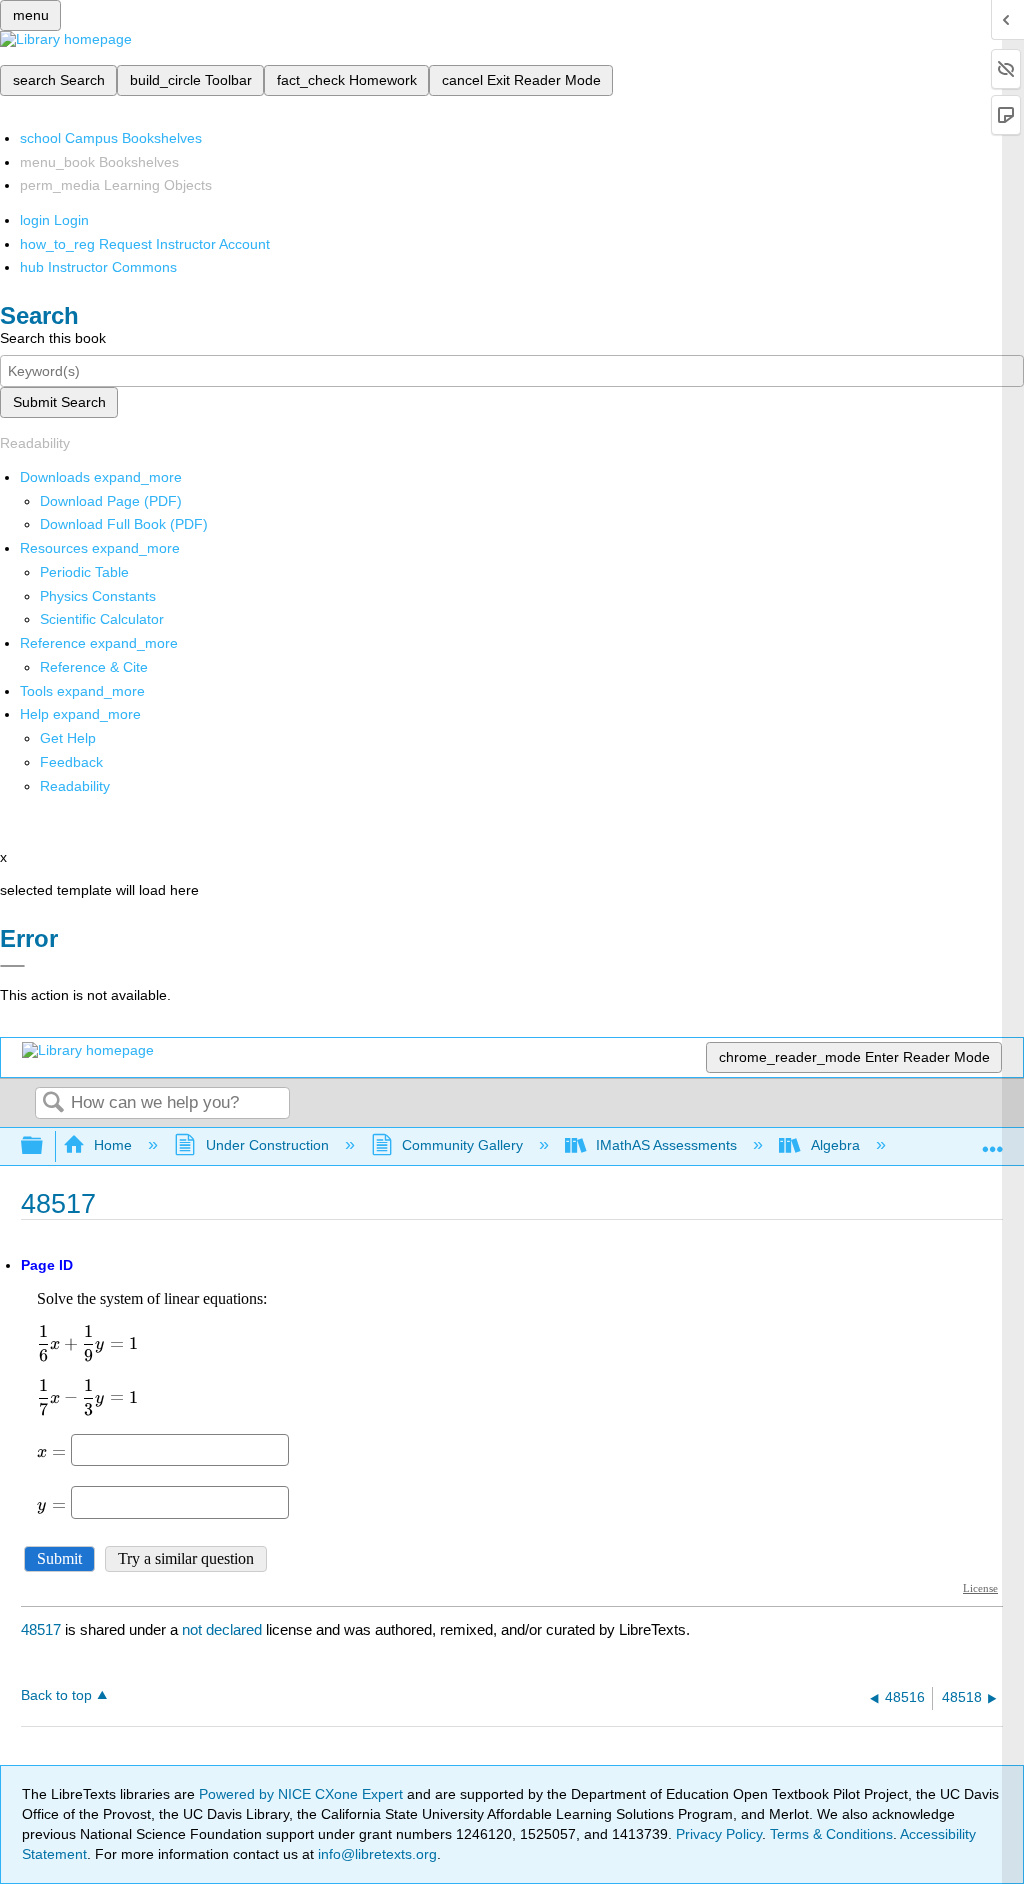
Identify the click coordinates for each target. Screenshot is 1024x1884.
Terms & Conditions (831, 1834)
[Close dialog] (12, 966)
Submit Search (59, 402)
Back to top (56, 1695)
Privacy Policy (719, 1834)
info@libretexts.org (375, 1854)
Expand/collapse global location (993, 1140)
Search (53, 1103)
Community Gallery (462, 1145)
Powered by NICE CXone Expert (303, 1794)
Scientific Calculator (102, 619)
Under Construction (267, 1145)
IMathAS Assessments (666, 1145)
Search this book (53, 338)
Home (113, 1145)
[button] (71, 762)
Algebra (835, 1145)
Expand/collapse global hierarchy (45, 1146)
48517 (41, 1629)
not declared (224, 1629)
